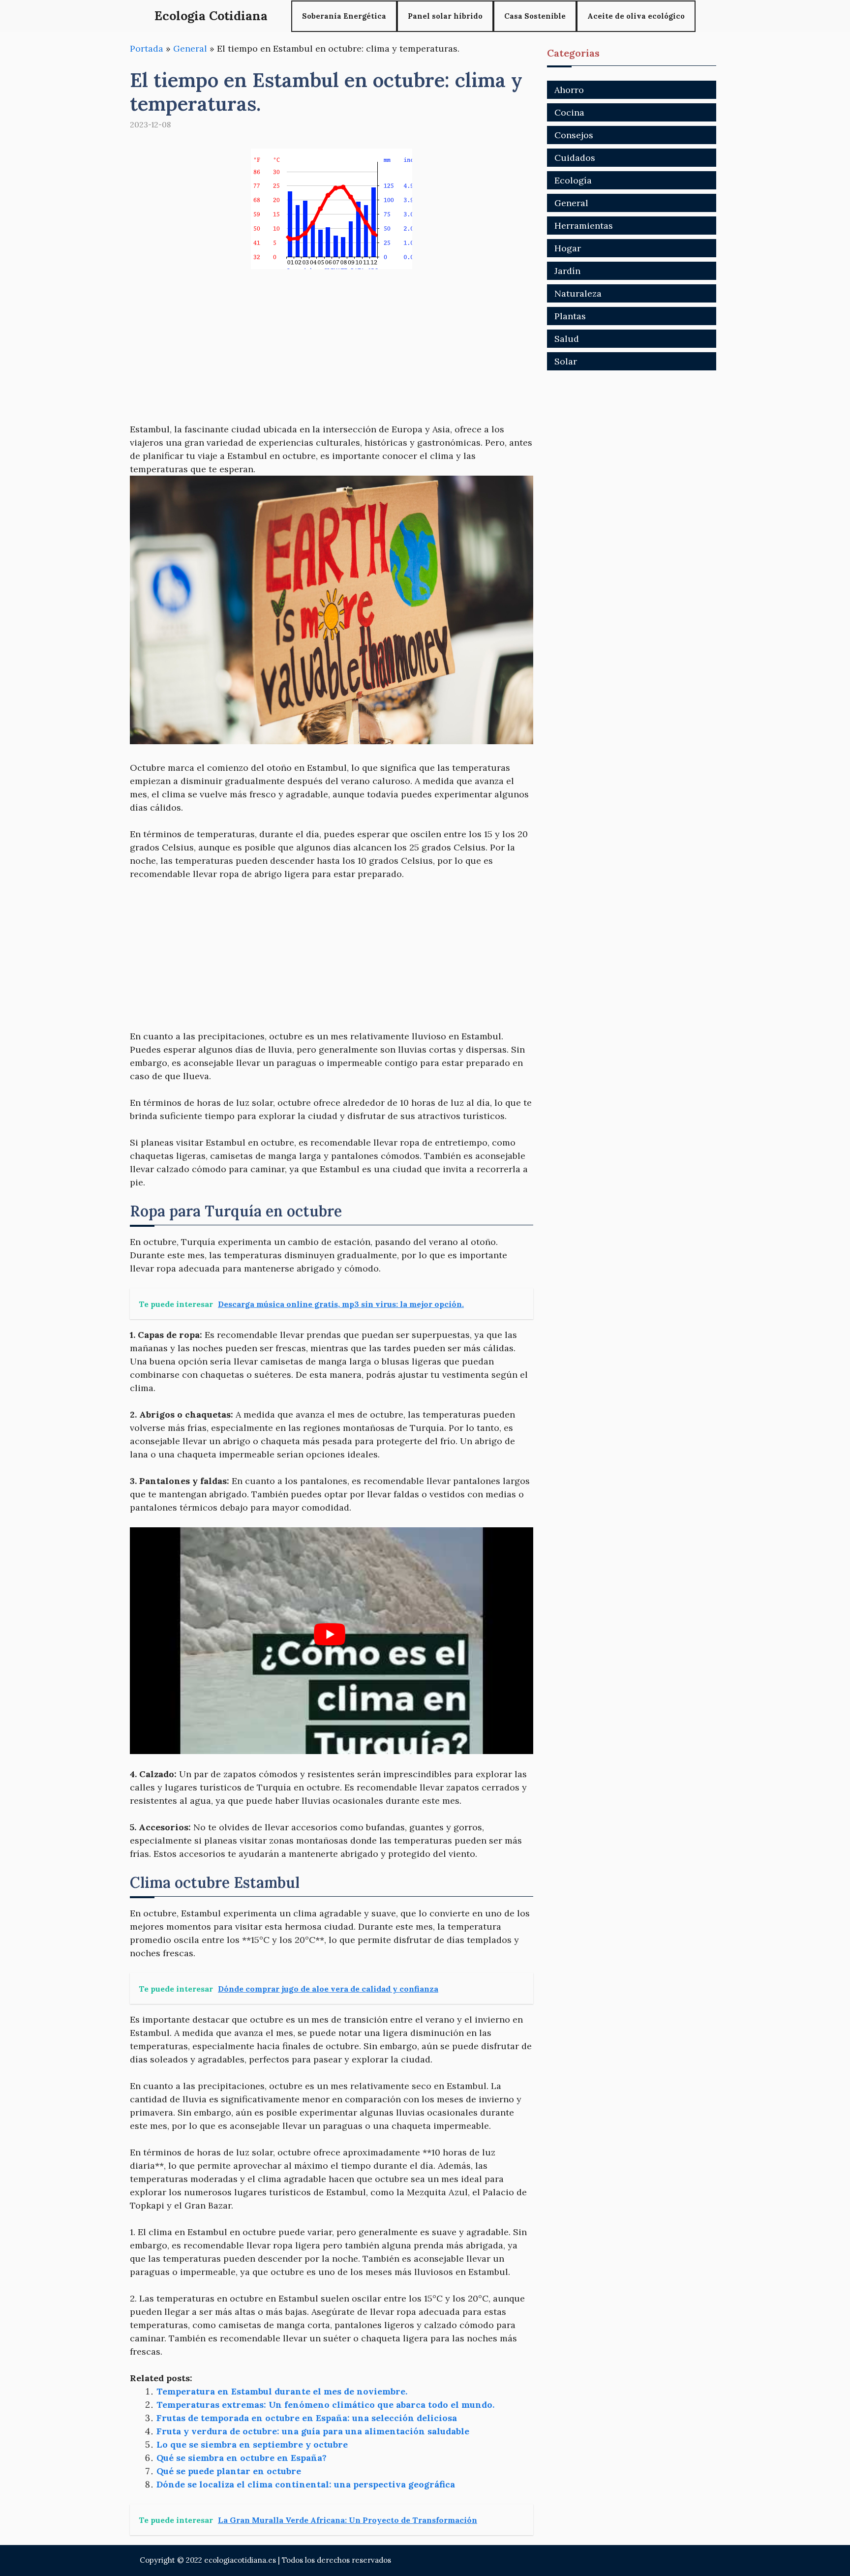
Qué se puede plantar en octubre (229, 2471)
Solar (566, 361)
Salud (567, 339)
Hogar (568, 248)
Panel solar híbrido (445, 16)
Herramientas (584, 226)
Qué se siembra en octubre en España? (242, 2458)
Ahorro (569, 90)
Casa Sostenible (535, 16)
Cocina (569, 112)
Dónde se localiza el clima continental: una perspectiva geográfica (306, 2484)
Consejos (574, 135)
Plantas (570, 316)
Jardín (567, 271)
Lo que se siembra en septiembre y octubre (252, 2444)
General (190, 48)
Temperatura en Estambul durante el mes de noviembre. (282, 2391)
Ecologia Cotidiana (211, 16)
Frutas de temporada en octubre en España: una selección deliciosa (307, 2418)
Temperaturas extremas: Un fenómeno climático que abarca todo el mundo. (325, 2405)
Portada (147, 48)
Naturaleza (578, 293)
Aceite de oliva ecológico (636, 16)
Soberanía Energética (344, 16)
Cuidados (575, 158)
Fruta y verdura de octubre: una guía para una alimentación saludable (313, 2431)
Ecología (573, 180)
